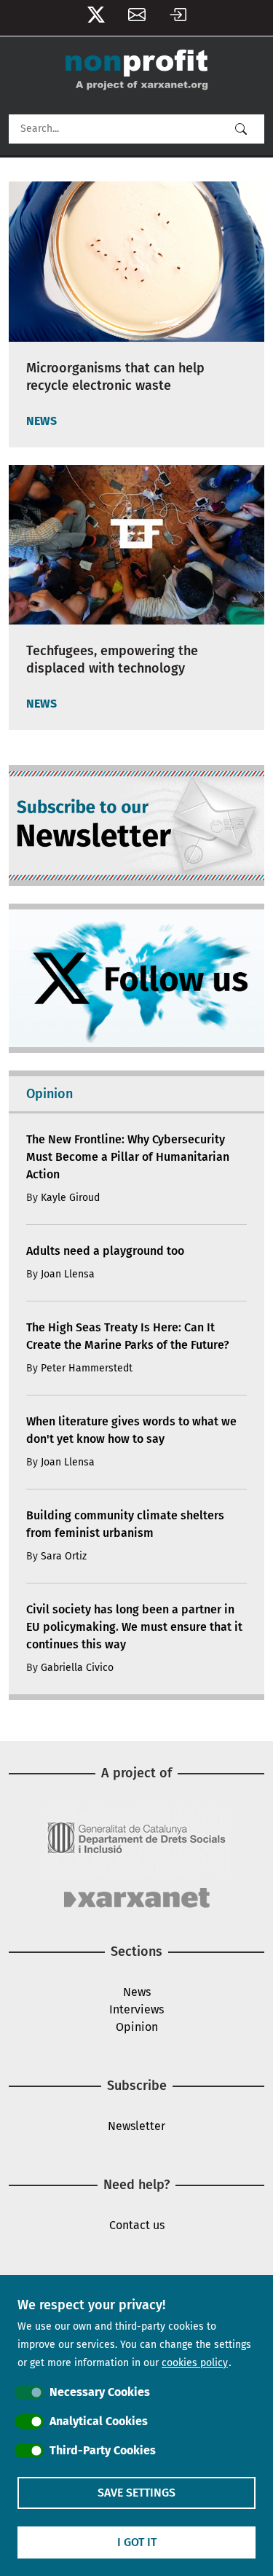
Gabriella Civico (77, 1668)
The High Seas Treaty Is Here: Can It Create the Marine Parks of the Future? (128, 1336)
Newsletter (137, 18)
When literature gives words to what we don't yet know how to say (131, 1430)
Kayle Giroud (70, 1198)
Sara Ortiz (64, 1556)
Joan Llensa (68, 1274)
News (137, 1992)
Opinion (137, 2027)
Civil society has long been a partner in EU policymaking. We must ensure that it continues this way (134, 1627)
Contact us (137, 2225)
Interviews (136, 2009)
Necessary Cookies (100, 2392)
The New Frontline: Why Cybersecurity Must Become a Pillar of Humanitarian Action (128, 1157)
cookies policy (195, 2363)
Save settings (136, 2493)
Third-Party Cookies (103, 2450)
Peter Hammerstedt (87, 1368)
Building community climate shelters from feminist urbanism (125, 1524)
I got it (137, 2542)
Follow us (96, 18)
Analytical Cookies (99, 2421)
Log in (178, 18)
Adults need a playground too (105, 1251)
